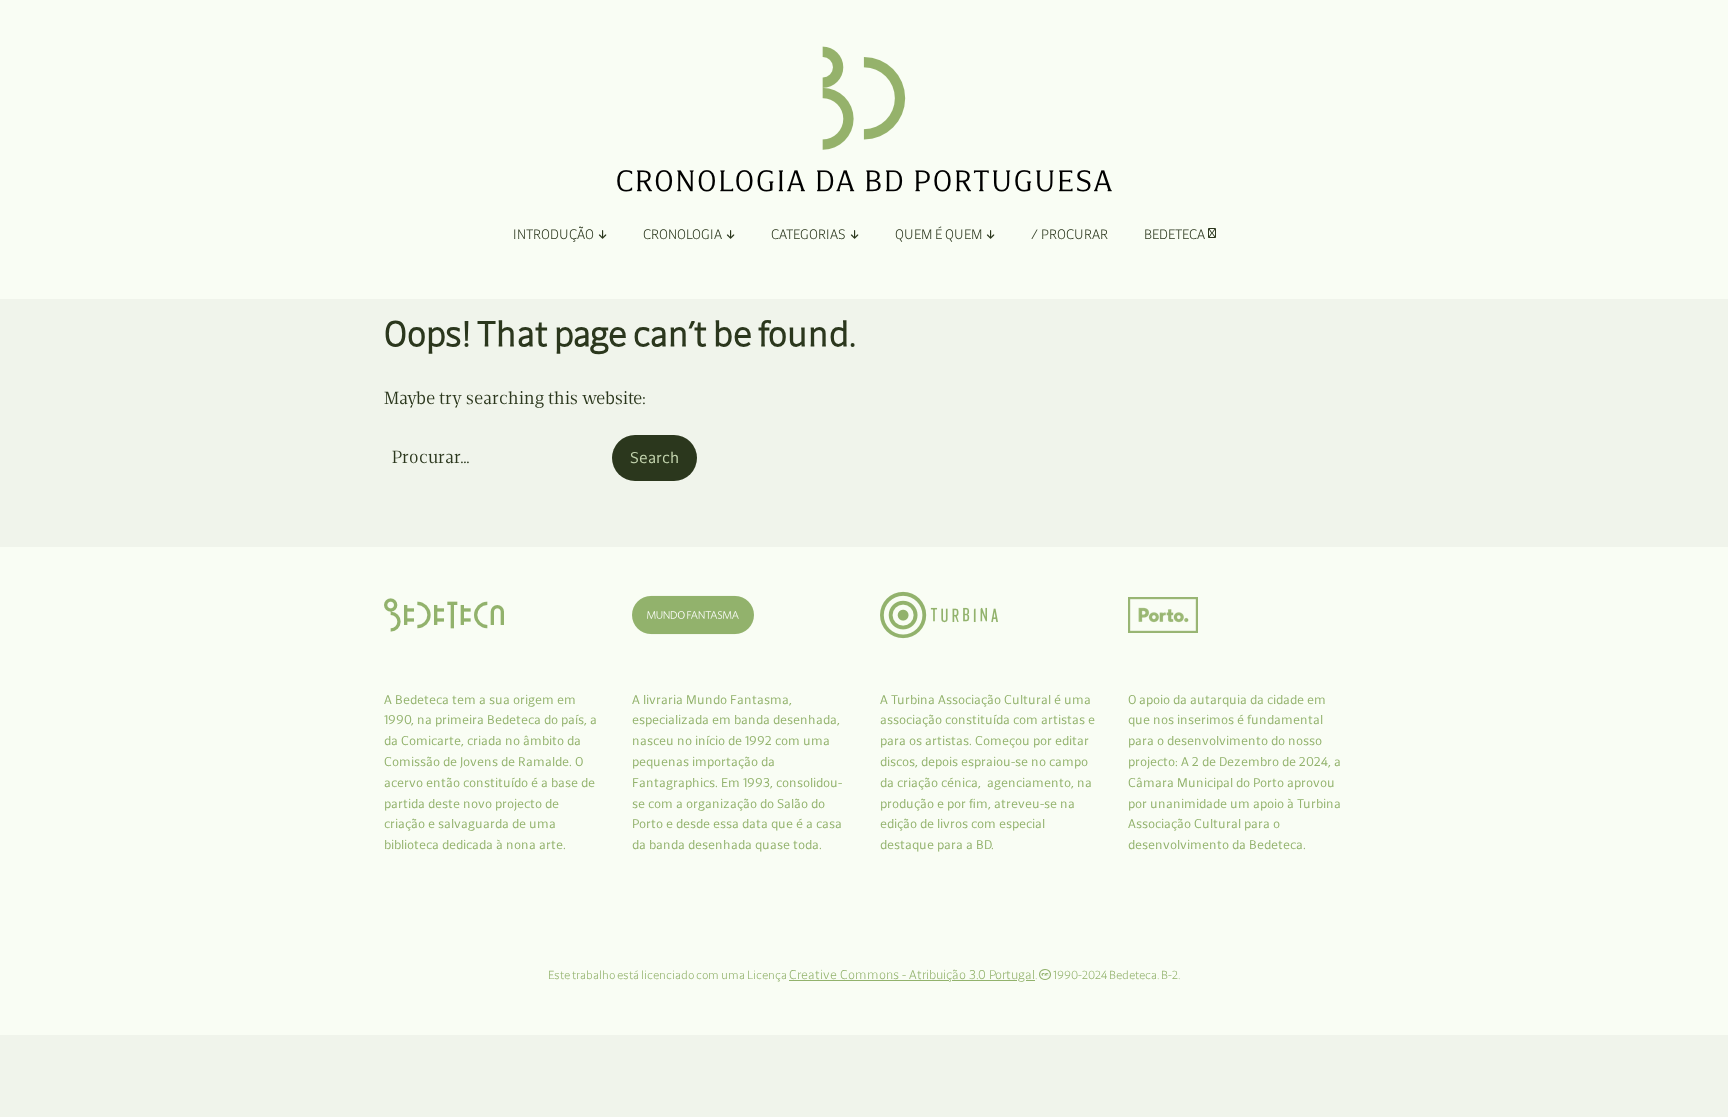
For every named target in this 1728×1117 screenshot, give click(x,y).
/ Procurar (1069, 234)
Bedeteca (1176, 234)
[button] (654, 458)
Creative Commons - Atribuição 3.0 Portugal (912, 974)
